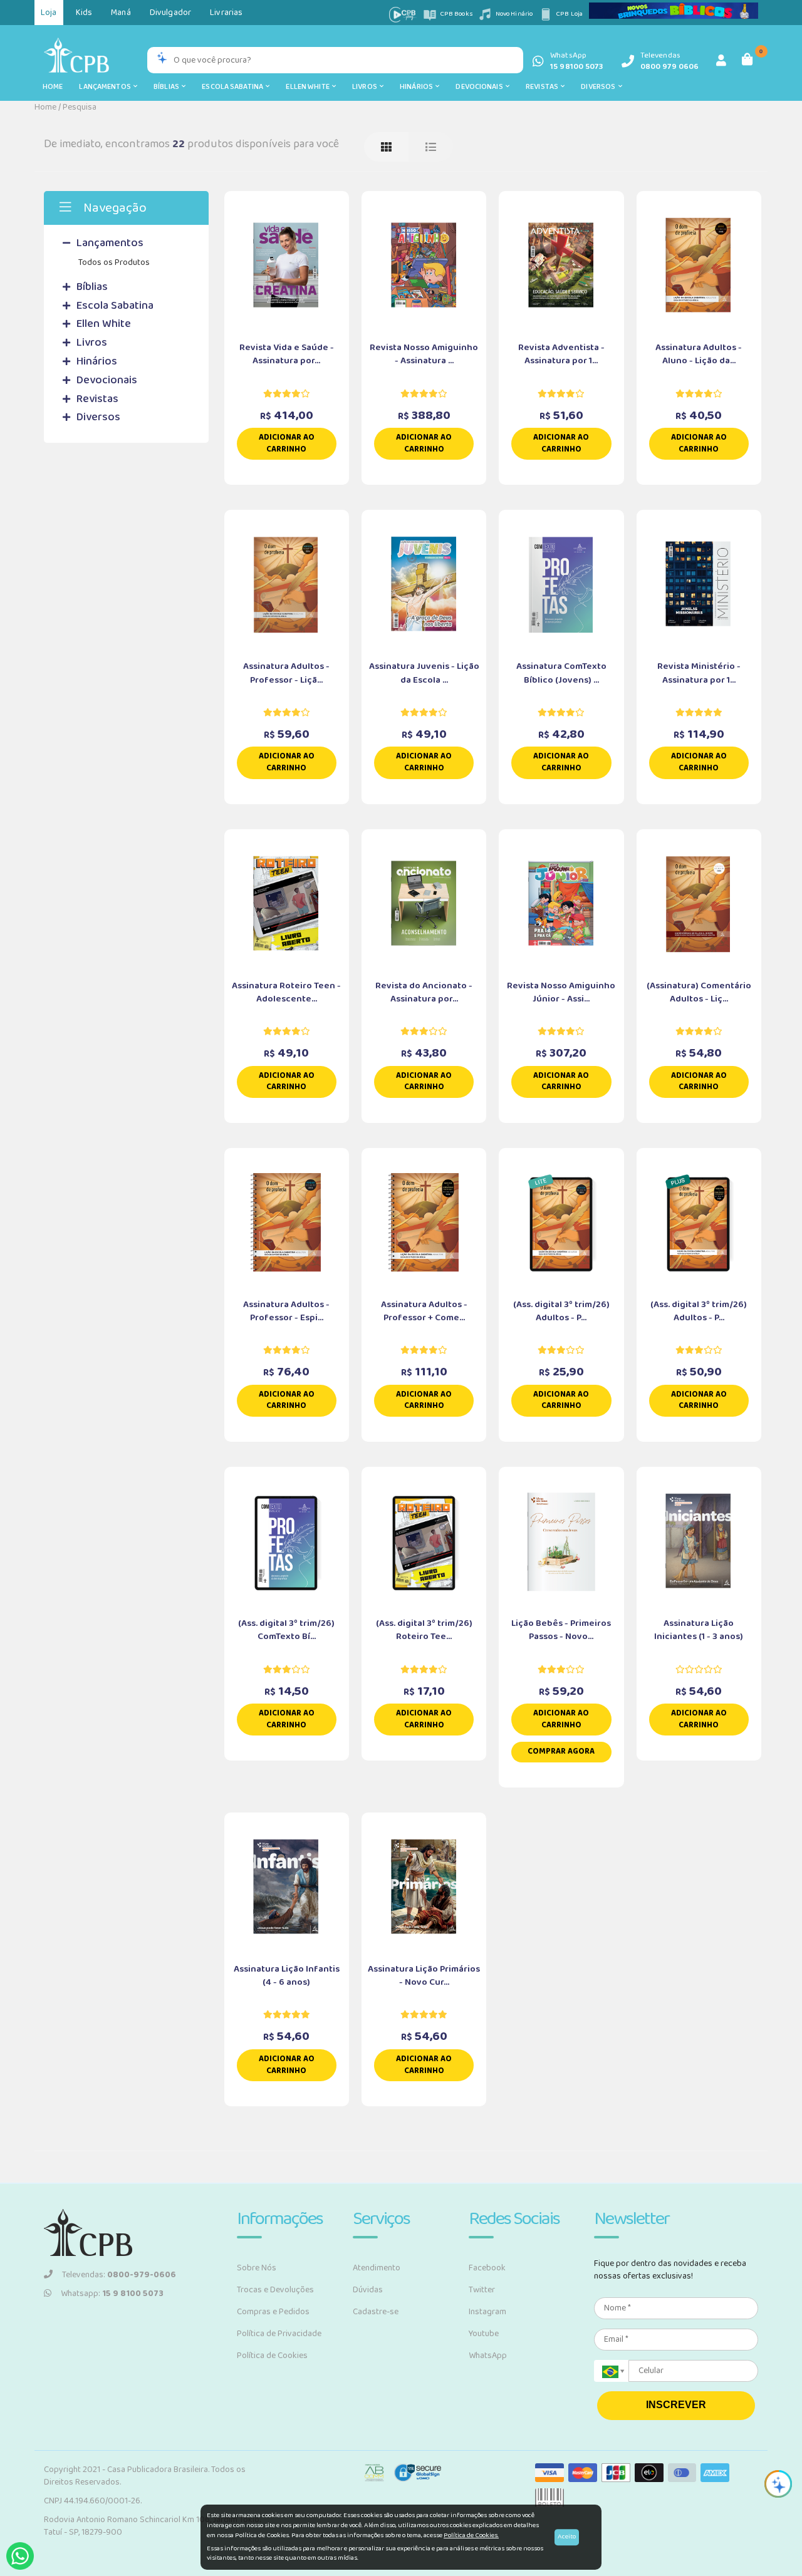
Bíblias (168, 87)
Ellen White (309, 87)
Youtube (484, 2334)
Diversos (599, 87)
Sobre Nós (257, 2268)
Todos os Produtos (114, 262)
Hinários (418, 87)
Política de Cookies (272, 2356)
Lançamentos (106, 87)
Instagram (487, 2312)
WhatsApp (488, 2356)
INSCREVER (676, 2405)
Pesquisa (80, 107)
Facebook (487, 2268)
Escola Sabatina (234, 87)
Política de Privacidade (279, 2334)
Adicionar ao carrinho (287, 443)
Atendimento (377, 2268)
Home (53, 87)
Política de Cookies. (471, 2535)
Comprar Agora (561, 1751)
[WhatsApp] (20, 2556)
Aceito (567, 2537)
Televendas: (119, 2275)
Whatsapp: (112, 2294)
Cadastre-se (376, 2312)
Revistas (543, 87)
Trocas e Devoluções (275, 2290)
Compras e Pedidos (273, 2312)
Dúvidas (368, 2290)
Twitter (482, 2290)
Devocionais (481, 87)
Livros (366, 87)
